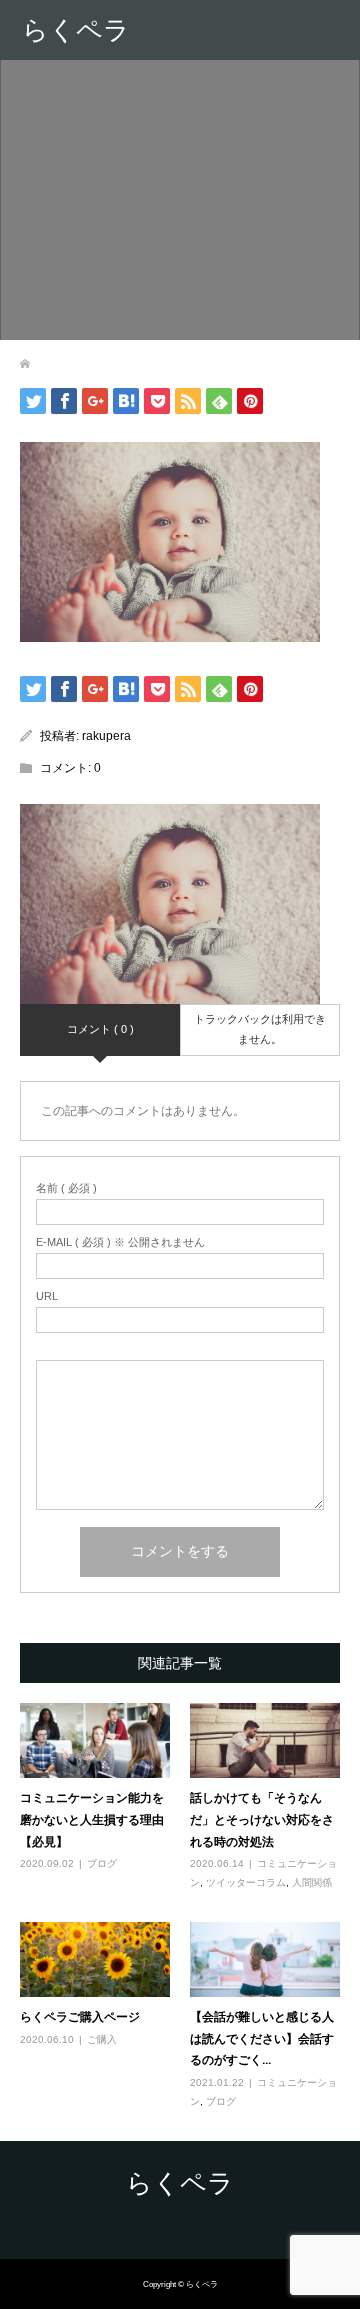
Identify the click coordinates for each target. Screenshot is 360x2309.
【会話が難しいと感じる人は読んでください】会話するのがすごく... (262, 2038)
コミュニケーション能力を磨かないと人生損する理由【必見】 (92, 1819)
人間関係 (312, 1882)
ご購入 (102, 2039)
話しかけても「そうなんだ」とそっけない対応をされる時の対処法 (262, 1819)
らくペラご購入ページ (80, 2016)
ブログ (102, 1863)
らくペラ (76, 30)
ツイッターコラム (246, 1882)
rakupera (106, 736)
